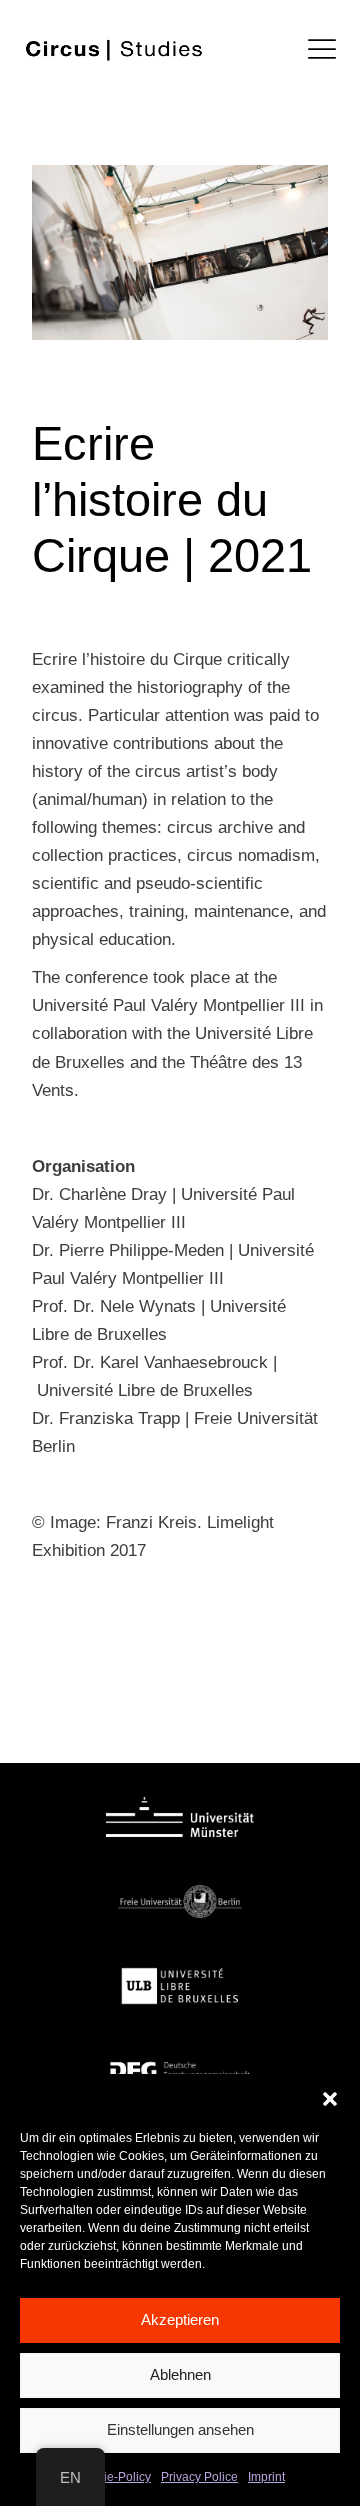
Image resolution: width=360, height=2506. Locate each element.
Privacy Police (199, 2477)
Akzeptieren (180, 2319)
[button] (330, 2099)
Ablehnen (180, 2374)
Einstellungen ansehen (180, 2429)
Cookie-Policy (113, 2477)
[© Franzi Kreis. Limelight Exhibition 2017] (179, 252)
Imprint (266, 2477)
